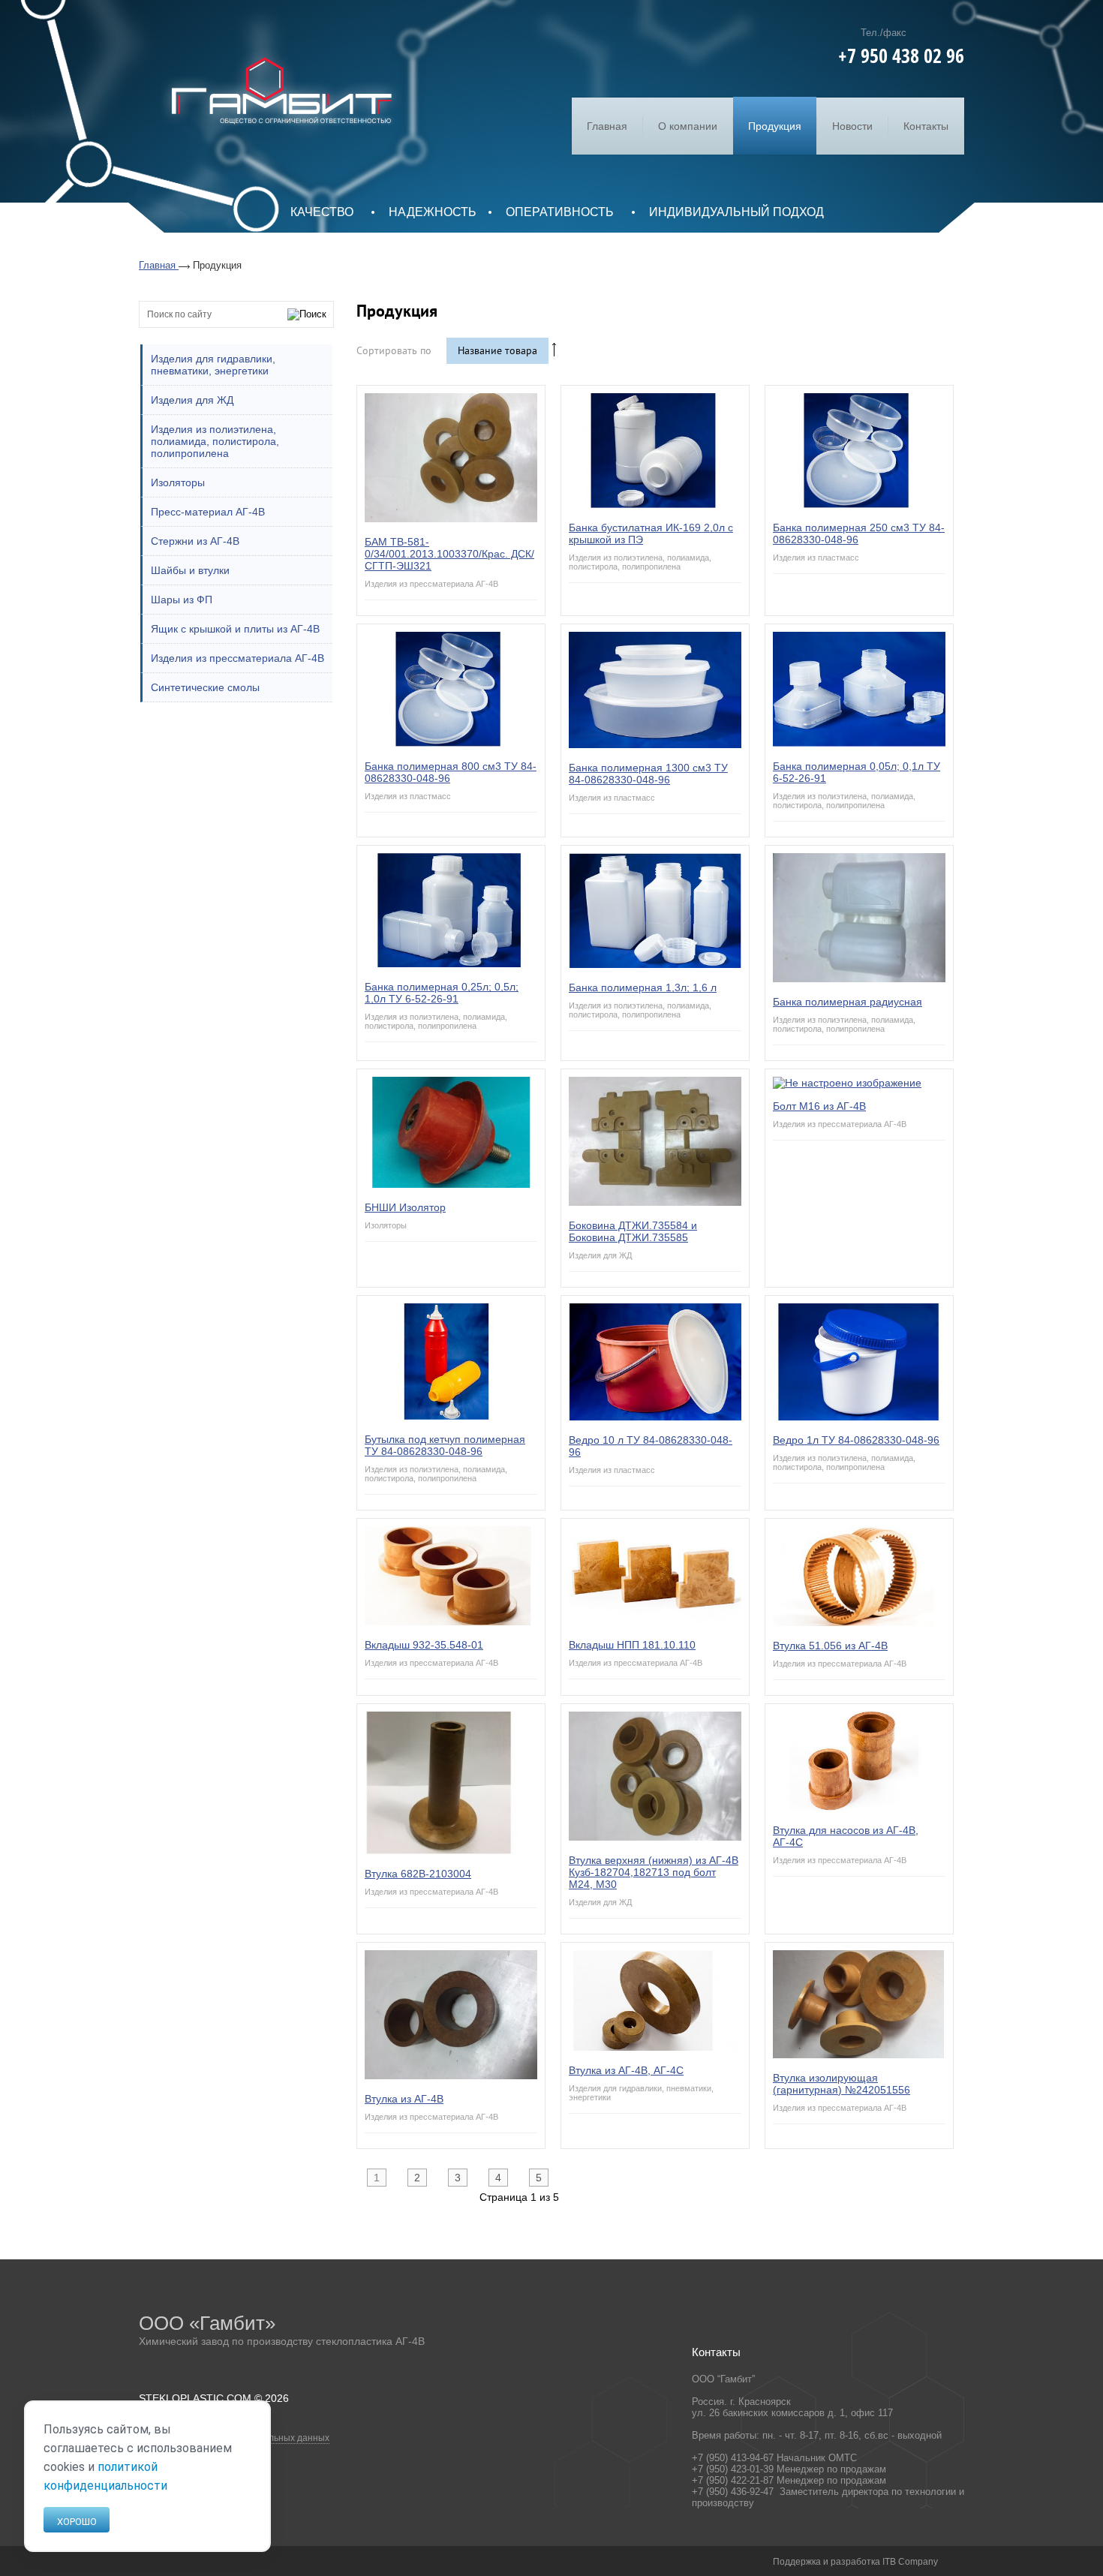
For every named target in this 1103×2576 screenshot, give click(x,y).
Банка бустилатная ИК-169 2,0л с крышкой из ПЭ (651, 534)
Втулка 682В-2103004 (418, 1874)
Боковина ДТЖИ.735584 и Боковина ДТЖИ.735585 (633, 1231)
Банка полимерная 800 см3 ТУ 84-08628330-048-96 (451, 772)
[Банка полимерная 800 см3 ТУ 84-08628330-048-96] (451, 743)
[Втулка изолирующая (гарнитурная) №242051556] (859, 2054)
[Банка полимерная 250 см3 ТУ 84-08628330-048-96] (859, 504)
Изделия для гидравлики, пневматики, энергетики (213, 365)
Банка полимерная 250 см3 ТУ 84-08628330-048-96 (859, 534)
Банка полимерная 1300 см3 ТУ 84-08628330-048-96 (648, 774)
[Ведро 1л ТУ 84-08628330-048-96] (859, 1417)
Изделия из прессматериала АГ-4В (237, 658)
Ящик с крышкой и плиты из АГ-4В (235, 629)
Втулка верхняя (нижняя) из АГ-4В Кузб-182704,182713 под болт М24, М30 (654, 1872)
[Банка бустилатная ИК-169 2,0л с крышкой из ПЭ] (655, 504)
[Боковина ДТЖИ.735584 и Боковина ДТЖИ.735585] (655, 1202)
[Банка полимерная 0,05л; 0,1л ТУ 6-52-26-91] (859, 743)
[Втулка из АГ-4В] (451, 2076)
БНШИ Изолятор (405, 1207)
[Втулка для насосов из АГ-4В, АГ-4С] (859, 1807)
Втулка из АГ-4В (404, 2099)
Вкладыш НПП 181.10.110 (632, 1645)
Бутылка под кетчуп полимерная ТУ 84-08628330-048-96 (445, 1445)
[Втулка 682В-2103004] (451, 1850)
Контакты (926, 126)
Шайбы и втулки (190, 570)
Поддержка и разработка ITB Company (855, 2562)
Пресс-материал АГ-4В (208, 512)
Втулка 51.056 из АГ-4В (830, 1646)
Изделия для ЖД (192, 400)
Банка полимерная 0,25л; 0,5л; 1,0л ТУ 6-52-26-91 (442, 993)
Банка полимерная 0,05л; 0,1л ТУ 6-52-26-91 (857, 772)
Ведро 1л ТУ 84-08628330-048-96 (856, 1440)
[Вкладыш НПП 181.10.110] (655, 1622)
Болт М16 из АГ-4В (819, 1106)
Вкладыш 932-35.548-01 (424, 1645)
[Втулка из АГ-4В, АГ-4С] (655, 2047)
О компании (688, 126)
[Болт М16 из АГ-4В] (847, 1083)
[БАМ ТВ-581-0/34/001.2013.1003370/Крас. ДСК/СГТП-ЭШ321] (451, 519)
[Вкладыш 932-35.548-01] (451, 1622)
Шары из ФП (182, 600)
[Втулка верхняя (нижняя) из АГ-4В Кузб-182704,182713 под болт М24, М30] (655, 1837)
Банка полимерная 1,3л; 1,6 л (643, 987)
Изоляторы (178, 482)
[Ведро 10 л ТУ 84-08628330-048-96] (655, 1417)
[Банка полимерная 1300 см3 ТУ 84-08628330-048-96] (655, 744)
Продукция (775, 126)
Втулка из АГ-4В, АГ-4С (626, 2070)
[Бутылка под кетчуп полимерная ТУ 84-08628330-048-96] (451, 1416)
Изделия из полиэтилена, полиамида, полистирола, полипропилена (215, 441)
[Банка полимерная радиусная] (859, 978)
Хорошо (77, 2522)
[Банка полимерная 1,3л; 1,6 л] (655, 964)
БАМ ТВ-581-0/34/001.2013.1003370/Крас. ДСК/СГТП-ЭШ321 (449, 554)
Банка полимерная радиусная (848, 1002)
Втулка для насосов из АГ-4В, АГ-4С (846, 1836)
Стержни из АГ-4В (195, 541)
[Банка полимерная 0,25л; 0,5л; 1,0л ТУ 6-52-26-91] (451, 963)
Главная (607, 126)
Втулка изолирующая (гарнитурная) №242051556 (842, 2084)
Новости (852, 126)
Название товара (497, 351)
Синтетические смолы (205, 687)
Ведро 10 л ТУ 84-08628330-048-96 (651, 1446)
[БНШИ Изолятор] (451, 1184)
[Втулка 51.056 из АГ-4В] (859, 1622)
